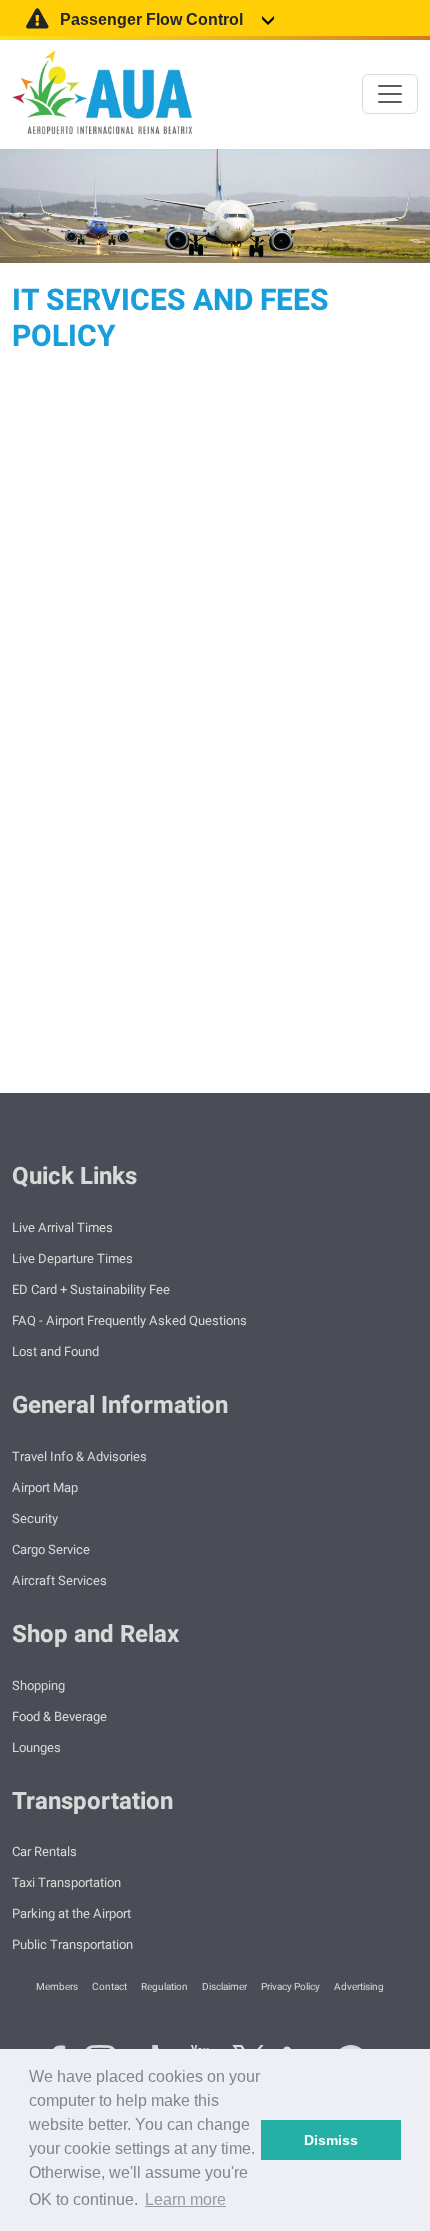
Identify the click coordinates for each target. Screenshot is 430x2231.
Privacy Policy (291, 1987)
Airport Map (45, 1487)
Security (35, 1518)
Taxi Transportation (66, 1882)
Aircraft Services (59, 1580)
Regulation (165, 1987)
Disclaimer (225, 1987)
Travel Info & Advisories (79, 1456)
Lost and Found (55, 1351)
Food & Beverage (59, 1716)
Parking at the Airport (71, 1913)
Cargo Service (51, 1549)
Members (58, 1987)
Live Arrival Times (62, 1227)
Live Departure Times (72, 1258)
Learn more (185, 2199)
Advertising (360, 1987)
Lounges (36, 1747)
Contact (110, 1987)
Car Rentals (44, 1851)
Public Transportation (72, 1944)
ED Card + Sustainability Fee (91, 1289)
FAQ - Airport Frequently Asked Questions (129, 1320)
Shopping (38, 1685)
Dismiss (331, 2140)
